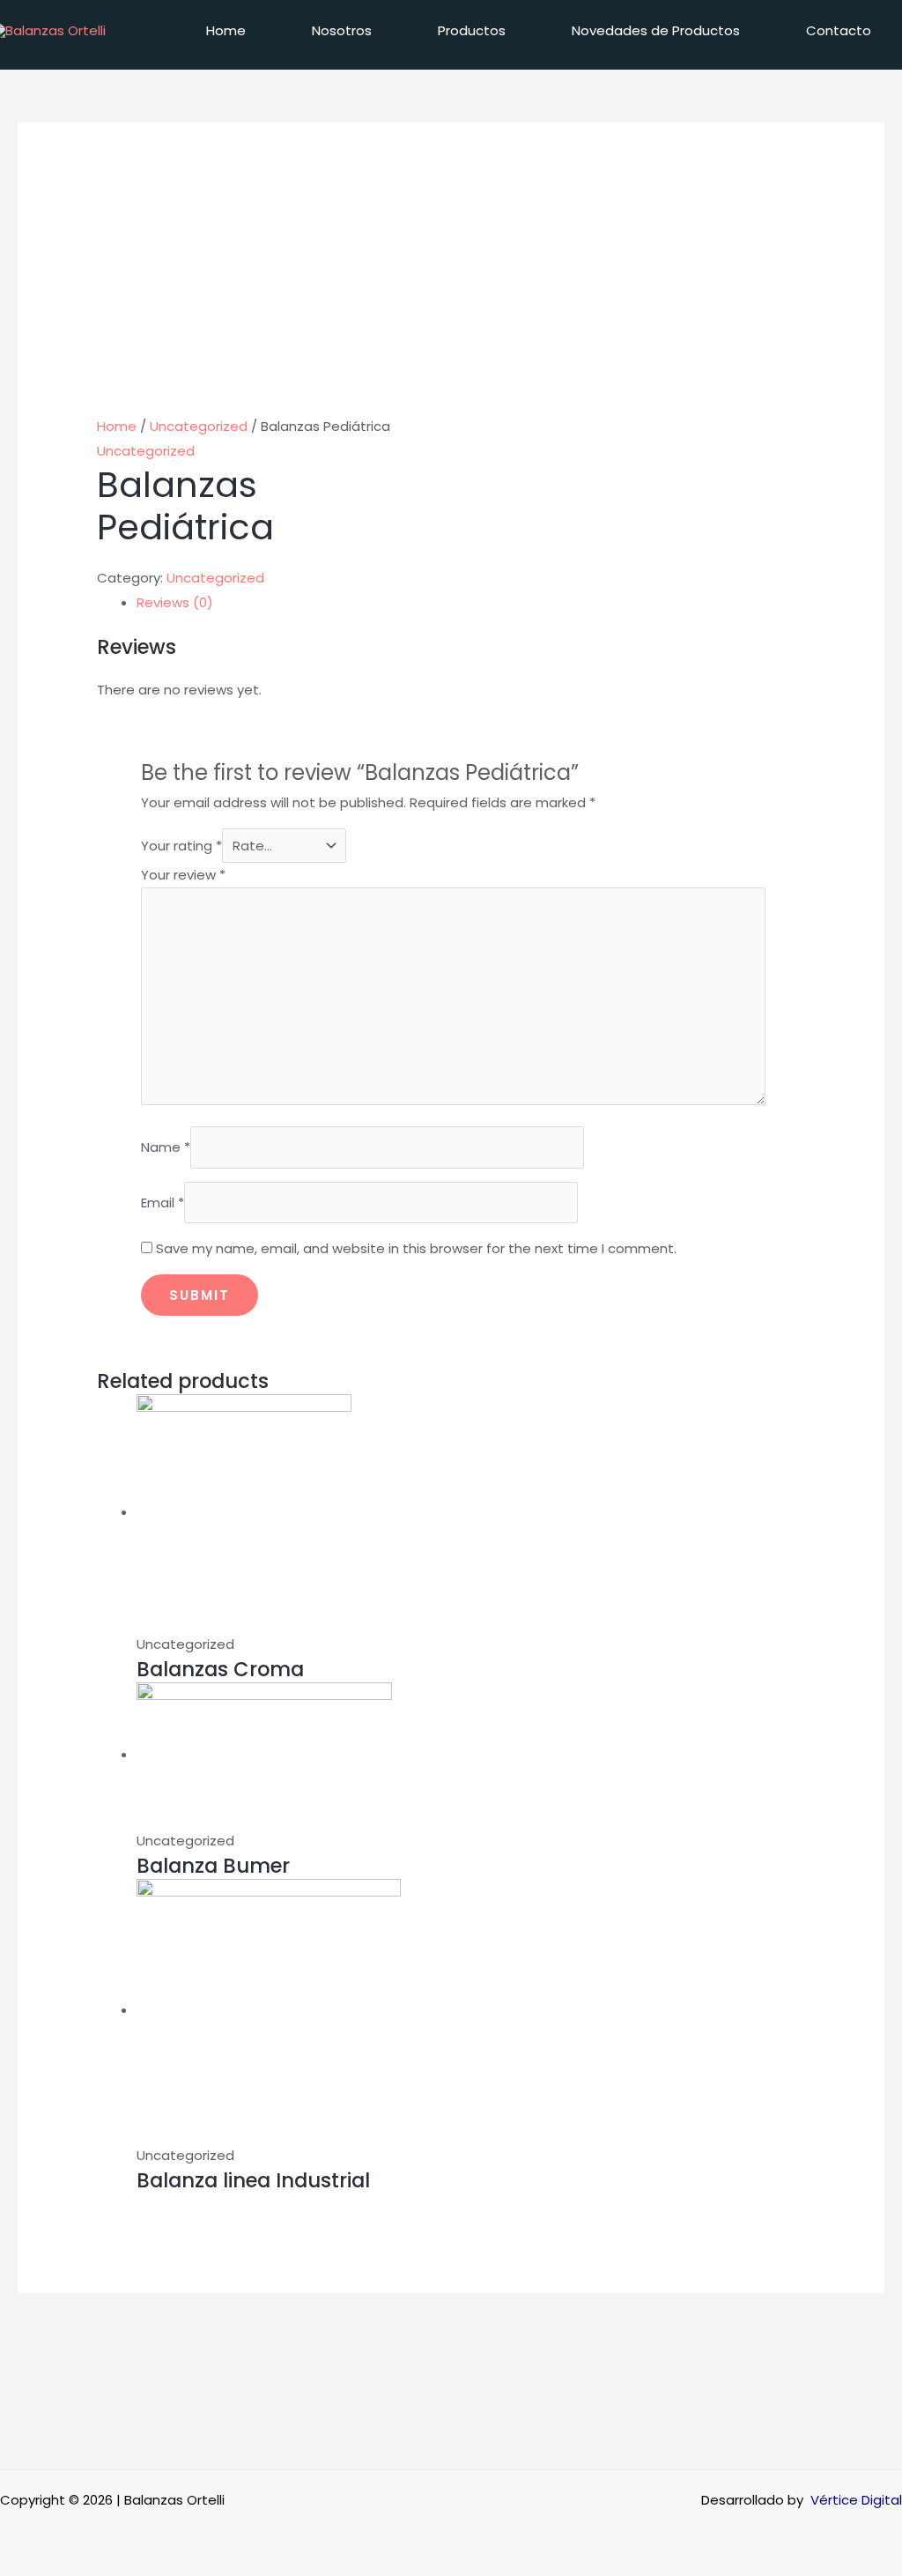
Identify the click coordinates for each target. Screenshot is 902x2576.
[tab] (471, 603)
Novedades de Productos (656, 30)
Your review (183, 875)
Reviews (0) (175, 602)
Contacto (839, 30)
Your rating (181, 846)
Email (163, 1203)
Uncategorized (199, 426)
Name (166, 1147)
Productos (472, 30)
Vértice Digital (856, 2500)
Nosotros (342, 30)
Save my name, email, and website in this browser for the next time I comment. (416, 1248)
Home (226, 30)
